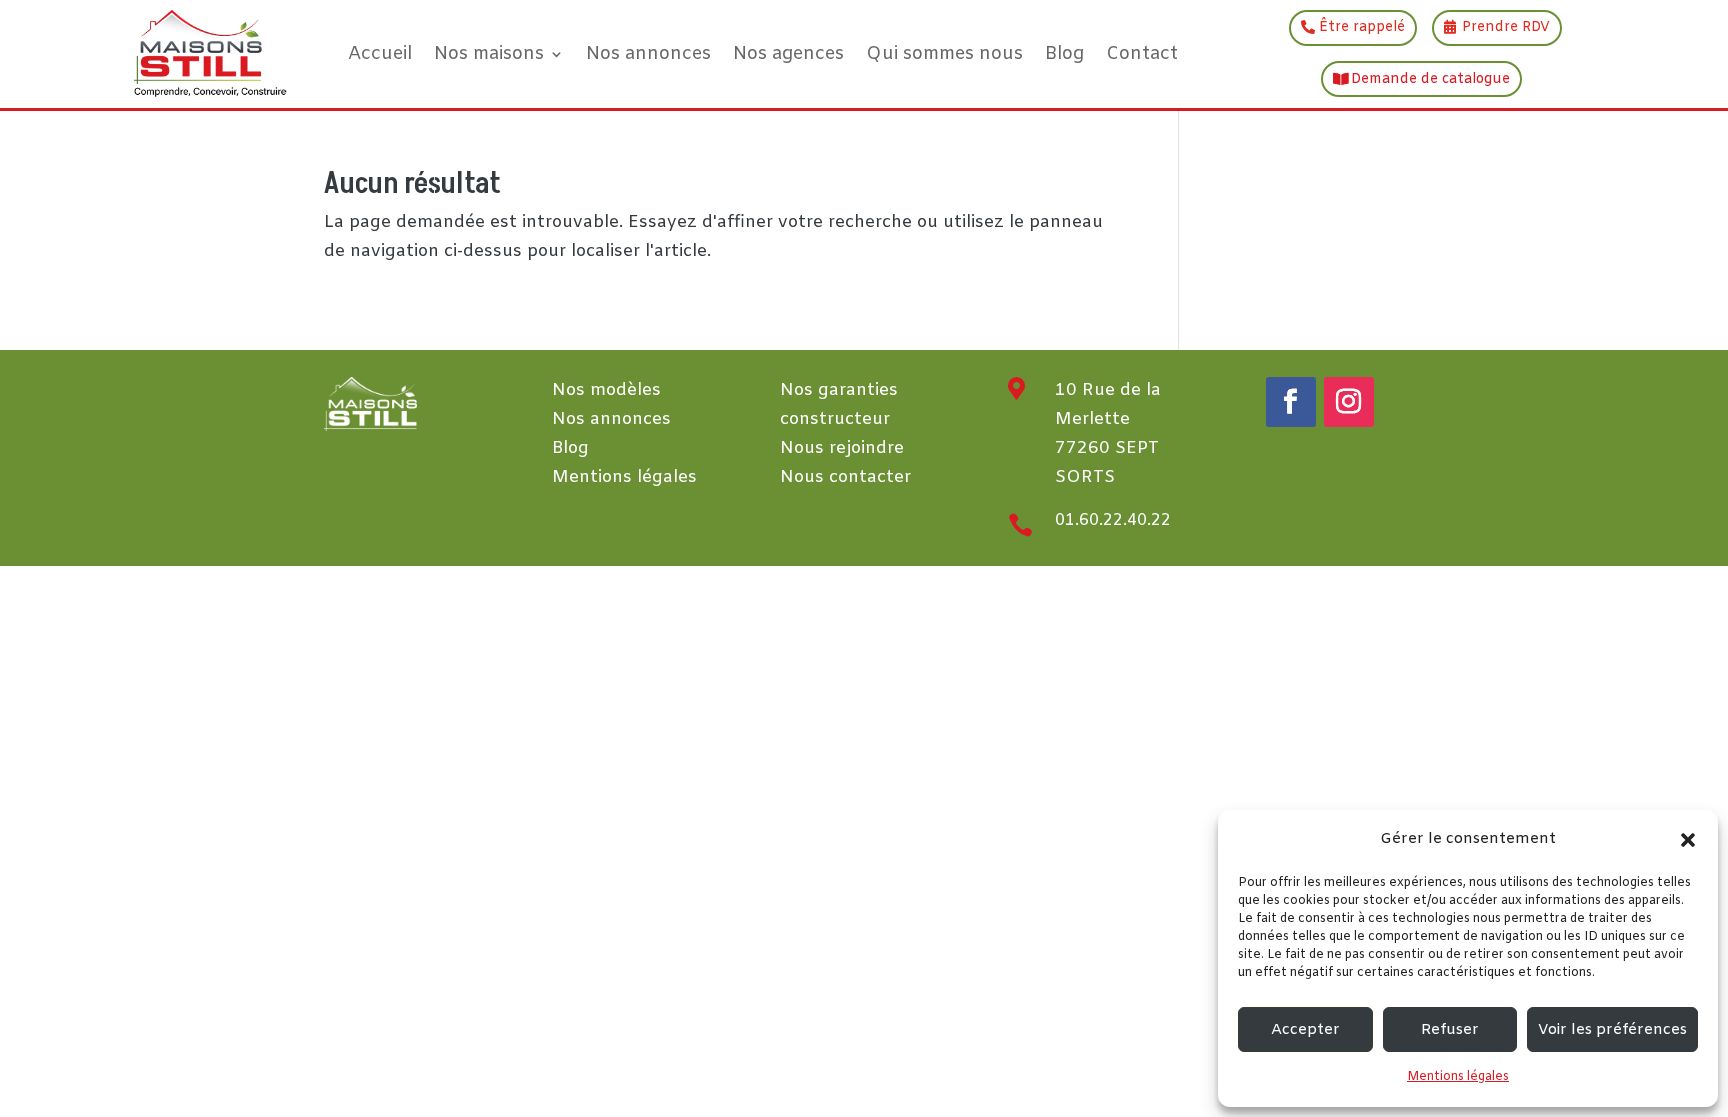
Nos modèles (606, 390)
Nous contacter (845, 477)
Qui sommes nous (944, 54)
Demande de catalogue (1430, 79)
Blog (1064, 54)
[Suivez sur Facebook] (1291, 402)
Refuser (1450, 1030)
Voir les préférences (1612, 1030)
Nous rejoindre (842, 448)
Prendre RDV (1506, 27)
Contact (1142, 54)
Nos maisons (489, 54)
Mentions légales (1458, 1077)
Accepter (1305, 1030)
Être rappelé (1362, 27)
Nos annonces (648, 54)
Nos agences (788, 54)
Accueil (380, 54)
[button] (1688, 840)
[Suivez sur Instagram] (1349, 402)
